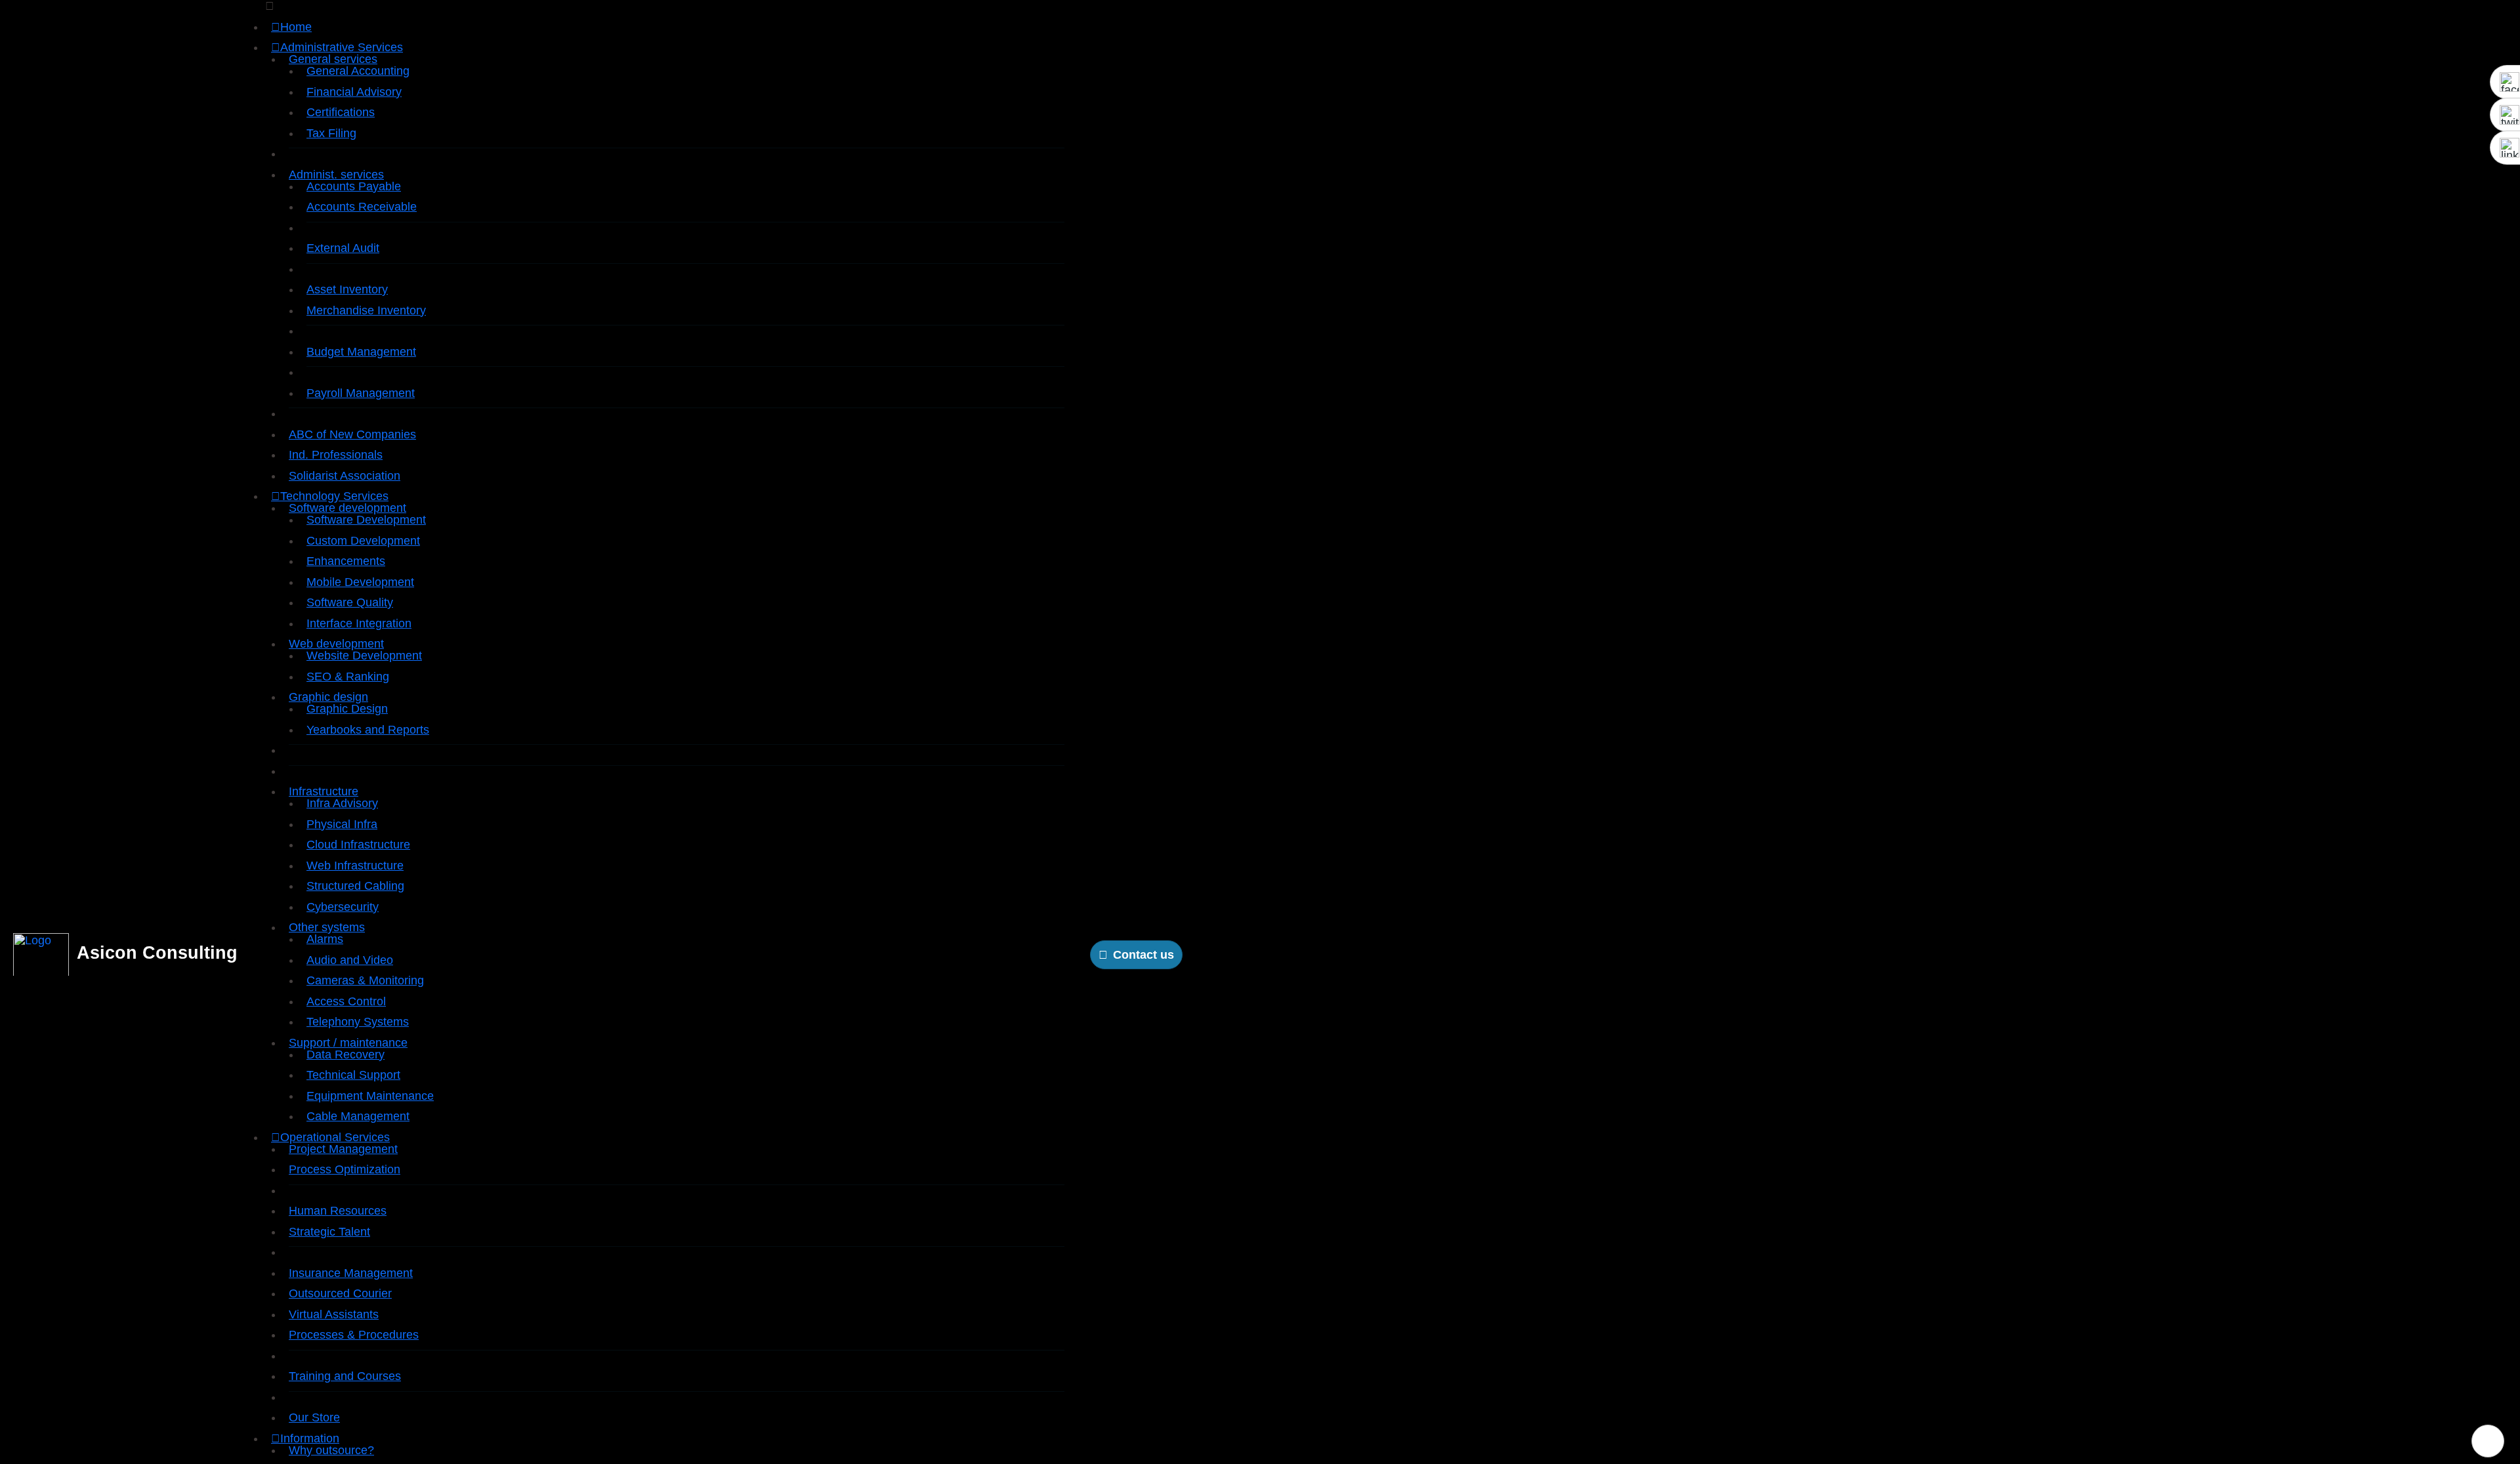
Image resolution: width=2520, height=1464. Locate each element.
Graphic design (328, 697)
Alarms (325, 939)
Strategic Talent (329, 1232)
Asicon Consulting (157, 953)
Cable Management (358, 1116)
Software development (347, 508)
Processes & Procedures (354, 1335)
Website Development (364, 656)
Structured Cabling (355, 886)
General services (333, 59)
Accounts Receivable (362, 207)
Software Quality (350, 602)
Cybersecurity (343, 907)
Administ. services (336, 175)
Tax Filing (331, 133)
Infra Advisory (342, 803)
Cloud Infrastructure (358, 845)
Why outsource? (331, 1450)
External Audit (343, 248)
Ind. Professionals (336, 455)
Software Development (366, 520)
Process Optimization (345, 1169)
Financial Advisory (354, 92)
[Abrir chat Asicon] (2488, 1441)
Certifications (341, 112)
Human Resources (338, 1211)
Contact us (1144, 955)
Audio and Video (350, 960)
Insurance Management (351, 1273)
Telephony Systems (358, 1022)
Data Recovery (346, 1055)
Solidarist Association (345, 476)
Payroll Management (361, 393)
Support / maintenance (348, 1043)
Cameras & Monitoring (365, 980)
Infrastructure (324, 791)
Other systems (327, 927)
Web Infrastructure (355, 866)
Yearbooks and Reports (368, 730)
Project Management (343, 1149)
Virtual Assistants (334, 1314)
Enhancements (346, 561)
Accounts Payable (354, 186)
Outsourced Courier (340, 1293)
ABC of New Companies (352, 434)
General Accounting (358, 71)
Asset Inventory (347, 289)
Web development (336, 644)
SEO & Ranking (348, 677)
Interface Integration (359, 623)
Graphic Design (347, 709)
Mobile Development (360, 582)
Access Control (346, 1001)
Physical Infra (342, 824)
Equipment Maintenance (370, 1096)
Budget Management (361, 352)
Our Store (314, 1417)
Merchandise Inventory (366, 310)
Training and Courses (345, 1376)
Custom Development (363, 541)
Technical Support (353, 1075)
